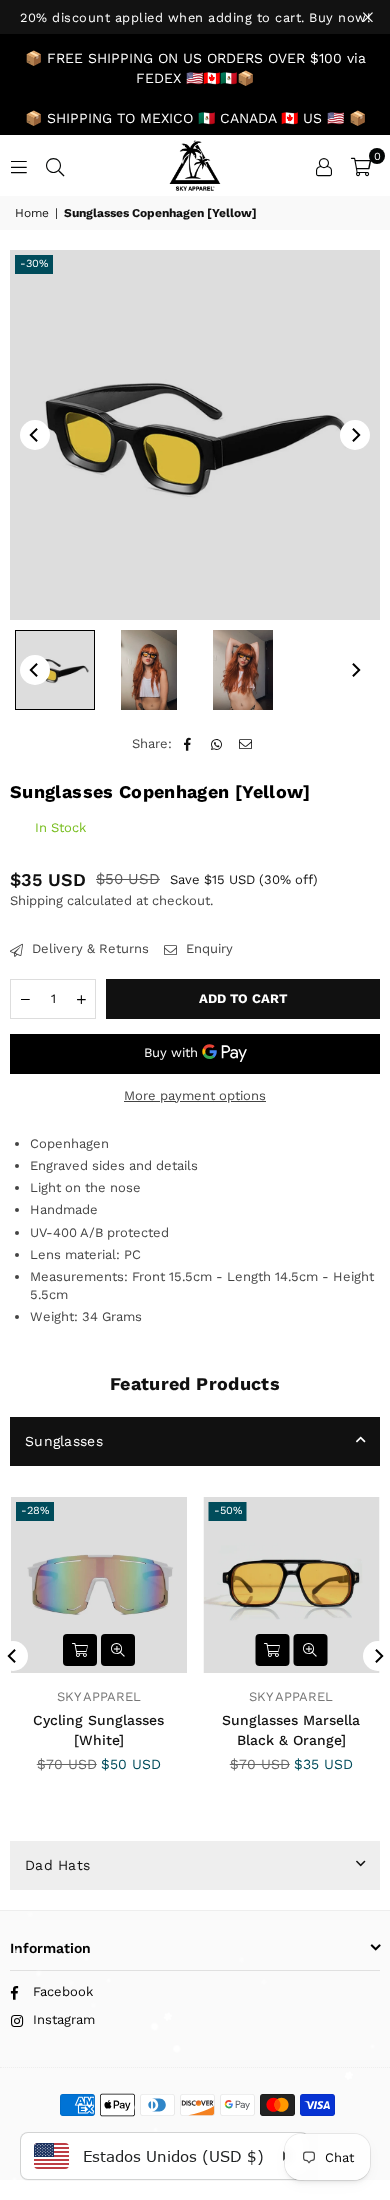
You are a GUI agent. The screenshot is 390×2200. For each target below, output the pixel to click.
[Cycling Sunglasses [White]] (99, 1585)
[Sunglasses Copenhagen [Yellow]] (55, 670)
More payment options (195, 1095)
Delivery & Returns (88, 948)
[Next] (355, 435)
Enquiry (207, 948)
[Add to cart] (80, 1650)
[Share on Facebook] (188, 744)
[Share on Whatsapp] (217, 744)
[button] (361, 166)
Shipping (36, 900)
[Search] (55, 165)
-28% (35, 1510)
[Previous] (35, 435)
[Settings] (324, 166)
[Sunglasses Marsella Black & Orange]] (292, 1585)
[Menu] (19, 165)
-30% (34, 263)
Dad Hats (57, 1865)
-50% (228, 1510)
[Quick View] (118, 1650)
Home (32, 213)
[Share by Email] (246, 744)
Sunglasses (64, 1441)
